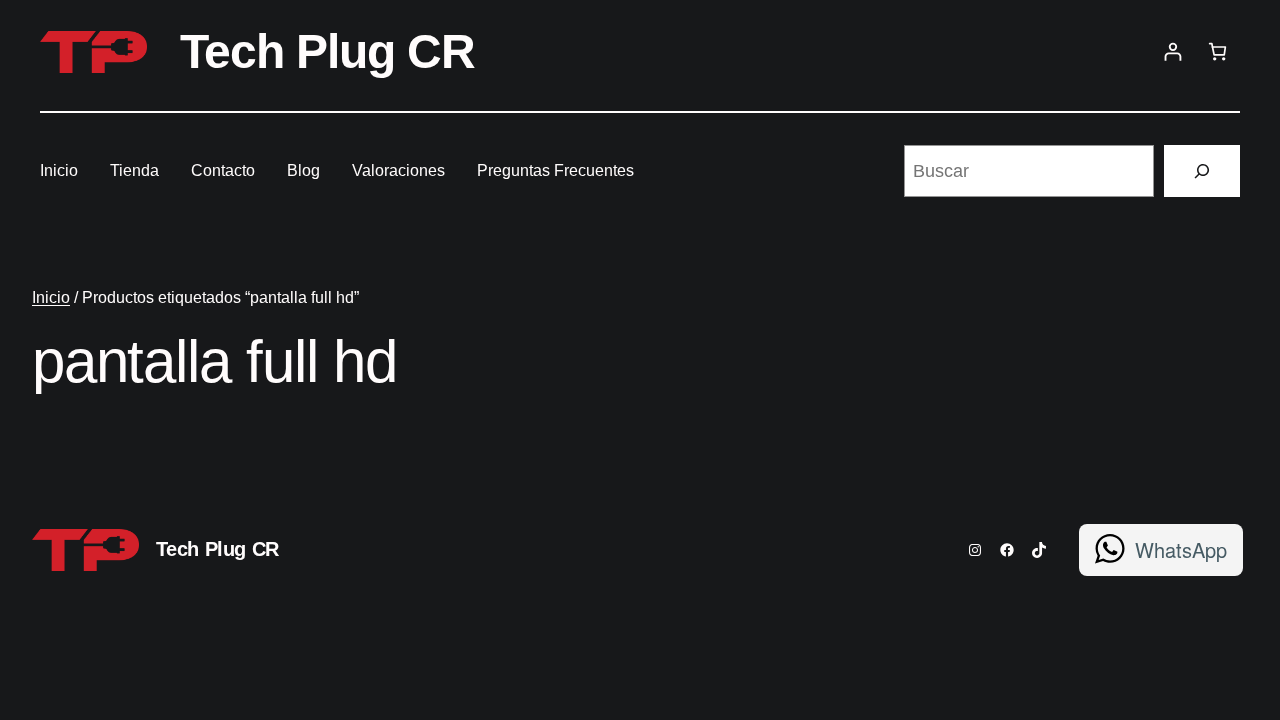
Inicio (51, 297)
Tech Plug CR (327, 51)
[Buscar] (1202, 171)
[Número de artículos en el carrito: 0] (1217, 51)
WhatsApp (1181, 549)
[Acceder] (1172, 51)
